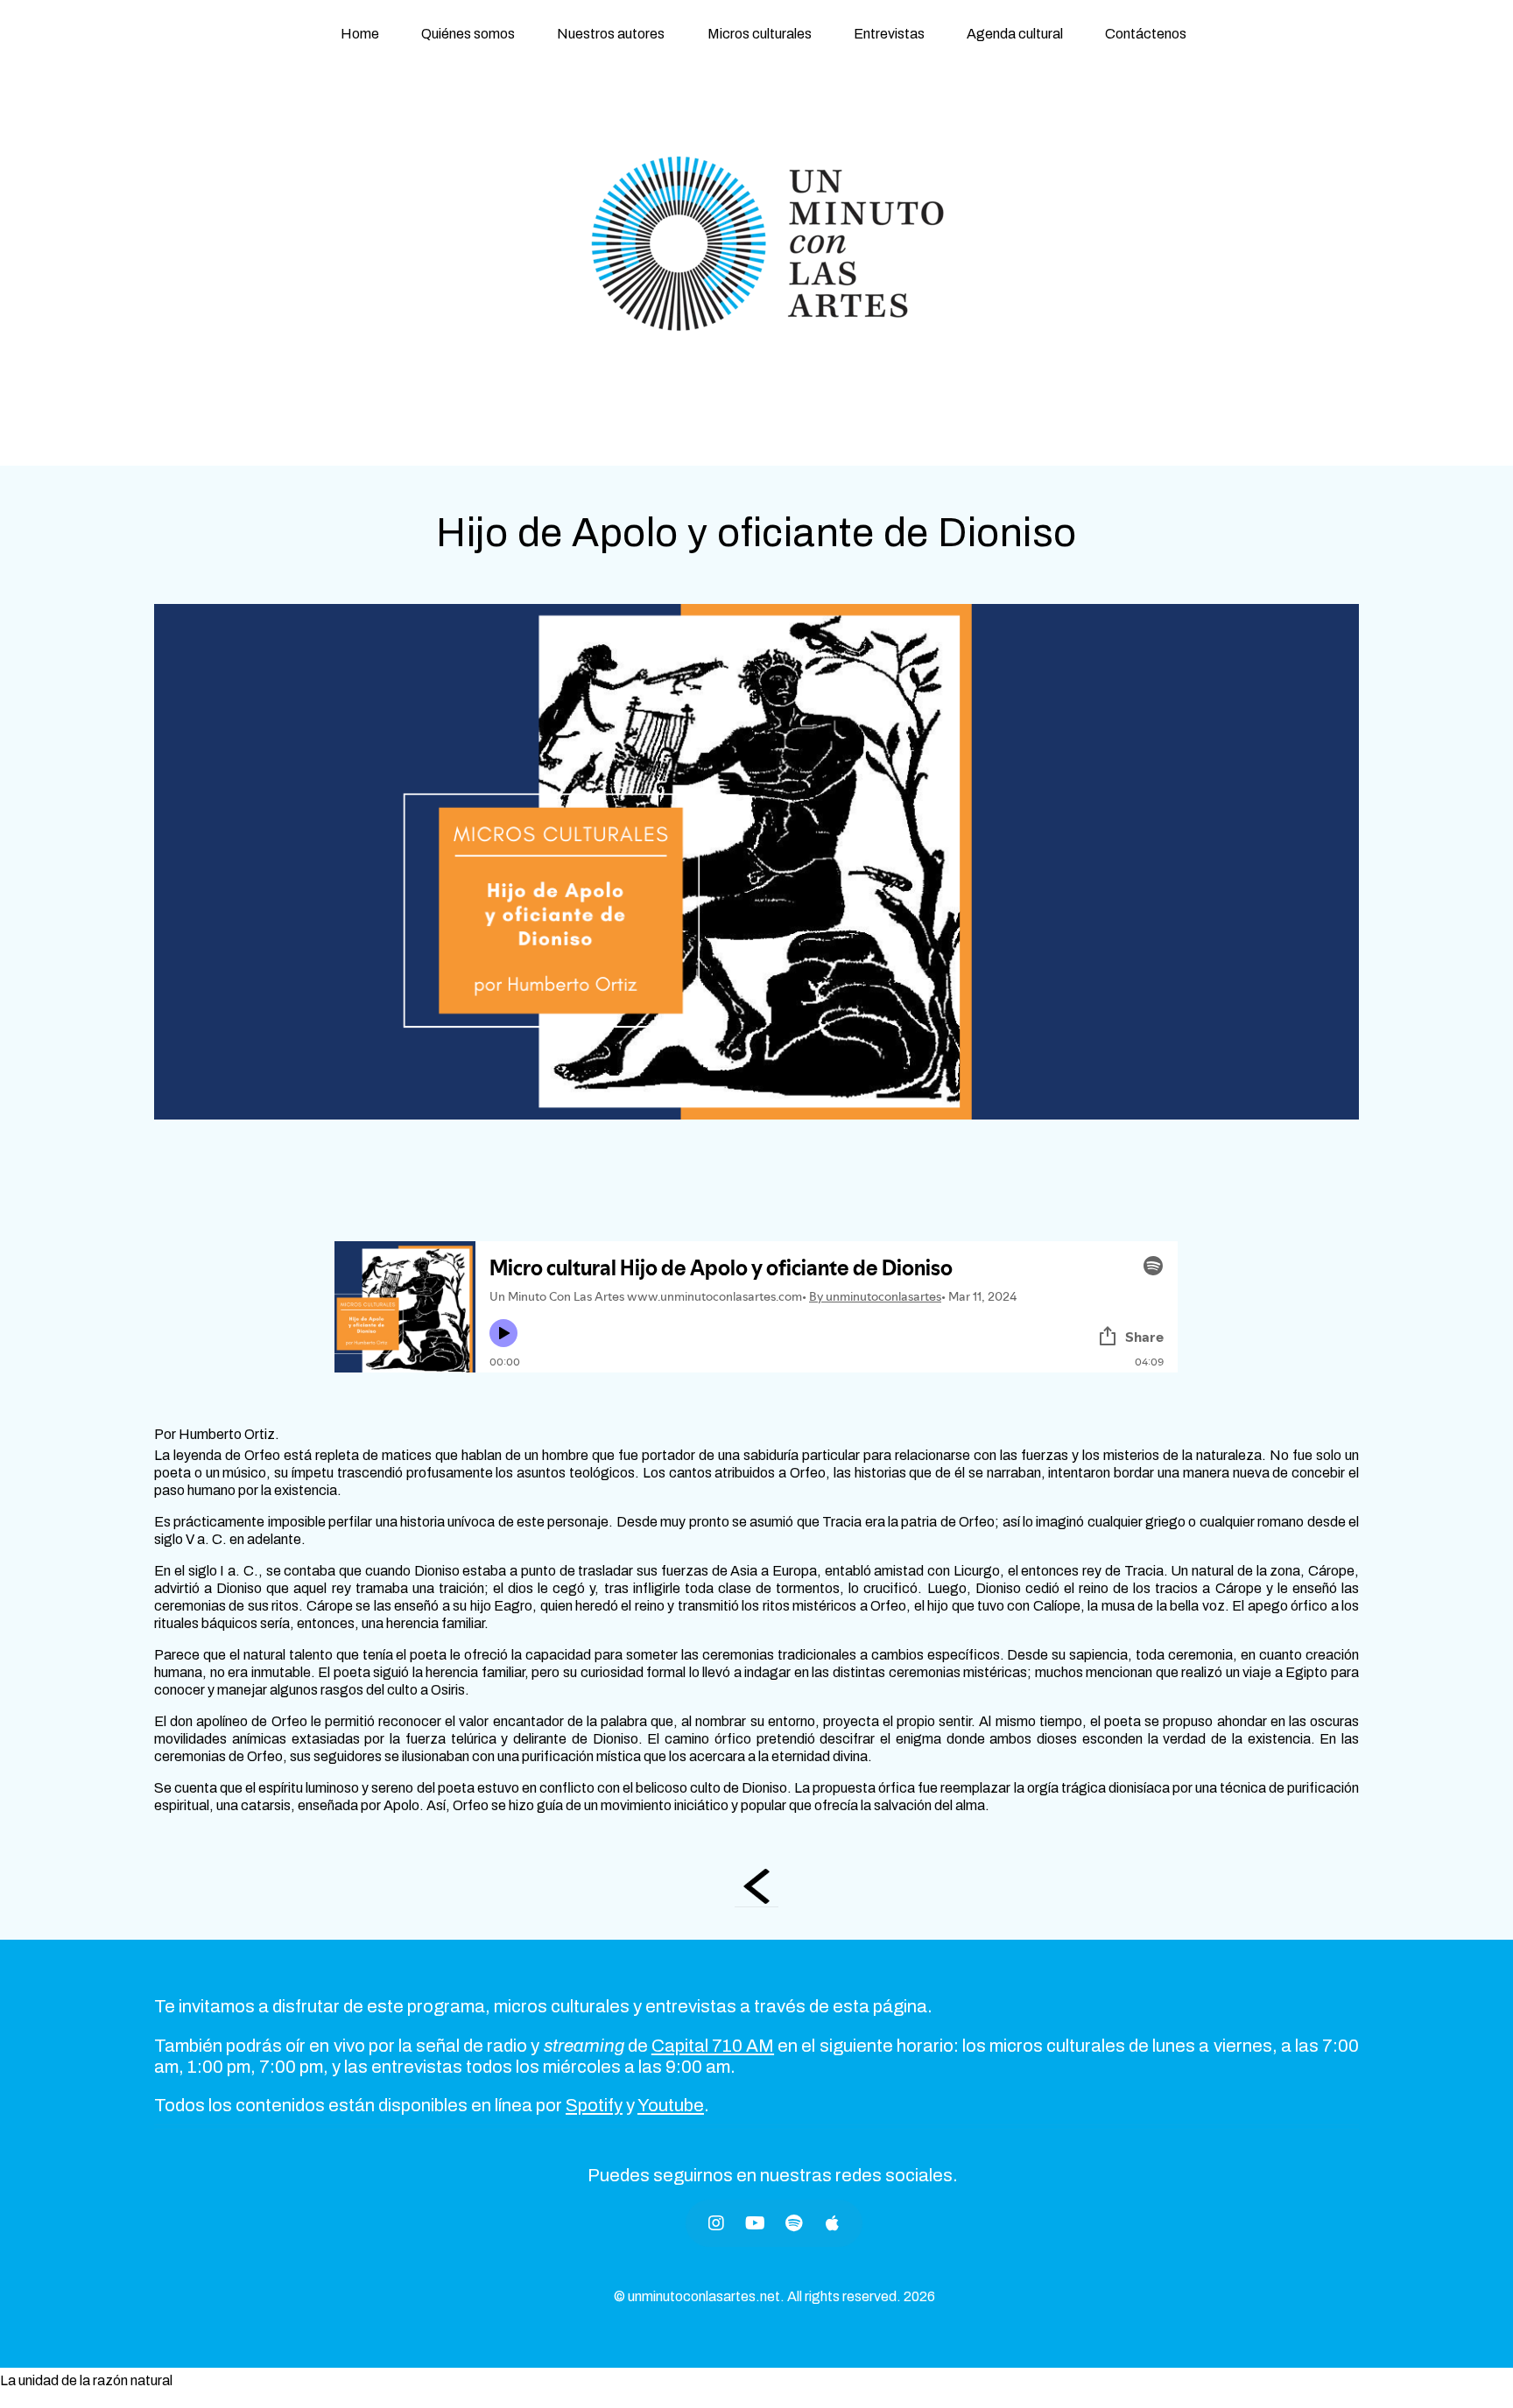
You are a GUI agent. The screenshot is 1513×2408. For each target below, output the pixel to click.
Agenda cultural (1015, 34)
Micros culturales (760, 34)
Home (360, 34)
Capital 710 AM (713, 2046)
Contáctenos (1146, 34)
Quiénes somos (468, 34)
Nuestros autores (611, 34)
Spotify (594, 2105)
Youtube (671, 2105)
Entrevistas (889, 34)
